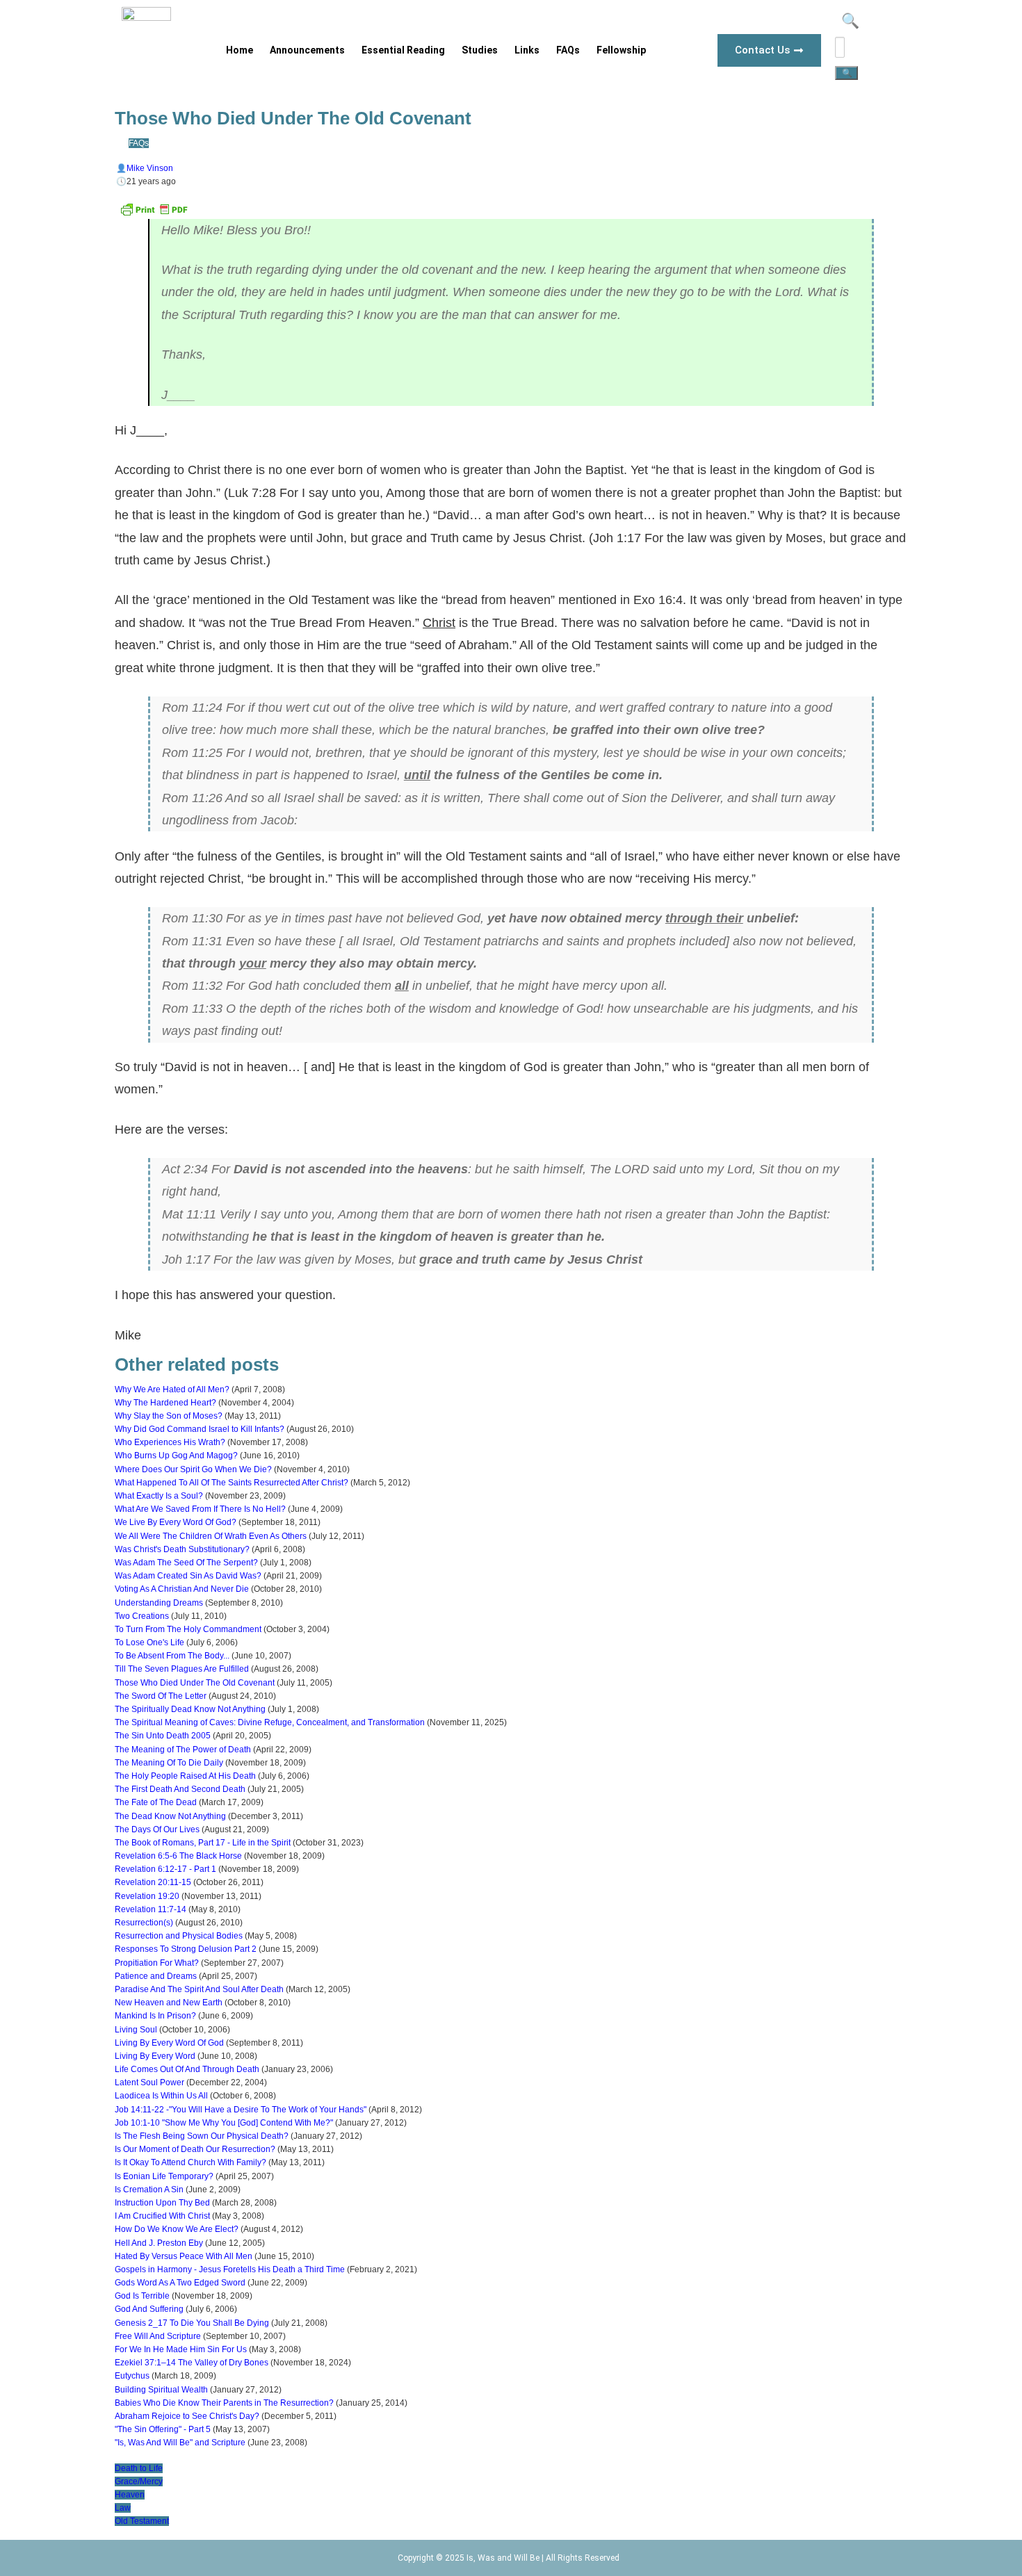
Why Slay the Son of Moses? (169, 1416)
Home (240, 50)
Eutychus (132, 2376)
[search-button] (846, 73)
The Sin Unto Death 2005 (163, 1736)
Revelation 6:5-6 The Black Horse (178, 1856)
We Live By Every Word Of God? (176, 1522)
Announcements (307, 50)
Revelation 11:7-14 (151, 1909)
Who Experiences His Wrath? (170, 1442)
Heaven (130, 2495)
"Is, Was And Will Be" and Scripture (180, 2443)
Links (527, 50)
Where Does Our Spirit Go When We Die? (193, 1469)
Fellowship (621, 50)
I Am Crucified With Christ (162, 2216)
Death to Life (139, 2468)
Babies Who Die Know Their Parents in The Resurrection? (224, 2403)
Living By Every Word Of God (169, 2043)
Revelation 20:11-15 (153, 1882)
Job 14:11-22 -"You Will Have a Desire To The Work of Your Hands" (241, 2110)
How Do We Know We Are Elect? (177, 2229)
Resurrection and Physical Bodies (179, 1936)
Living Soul (136, 2030)
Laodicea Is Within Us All (161, 2096)
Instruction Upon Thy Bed (162, 2203)
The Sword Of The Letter (161, 1696)
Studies (480, 50)
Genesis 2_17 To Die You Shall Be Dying (192, 2323)
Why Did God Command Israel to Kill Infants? (200, 1429)
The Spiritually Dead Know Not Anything (190, 1709)
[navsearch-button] (849, 23)
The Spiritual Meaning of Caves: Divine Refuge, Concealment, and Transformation (270, 1722)
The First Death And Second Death (180, 1789)
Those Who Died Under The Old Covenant (195, 1683)
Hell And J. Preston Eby (159, 2243)
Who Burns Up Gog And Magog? (176, 1456)
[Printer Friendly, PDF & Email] (154, 215)
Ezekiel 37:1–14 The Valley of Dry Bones (192, 2363)
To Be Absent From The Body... (172, 1656)
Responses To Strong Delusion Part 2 (186, 1949)
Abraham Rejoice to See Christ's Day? (187, 2416)
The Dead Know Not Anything (170, 1816)
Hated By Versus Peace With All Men (184, 2256)
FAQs (568, 50)
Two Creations (142, 1616)
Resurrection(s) (144, 1923)
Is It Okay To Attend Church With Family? (190, 2162)
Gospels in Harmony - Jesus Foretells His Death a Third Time (230, 2269)
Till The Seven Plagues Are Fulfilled (182, 1669)
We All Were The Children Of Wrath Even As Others (211, 1536)
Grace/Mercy (139, 2481)
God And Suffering (149, 2309)
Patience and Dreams (156, 1976)
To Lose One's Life (149, 1642)
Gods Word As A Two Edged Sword (180, 2283)
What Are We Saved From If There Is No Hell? (200, 1509)
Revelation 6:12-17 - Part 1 (165, 1869)
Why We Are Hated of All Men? (172, 1389)
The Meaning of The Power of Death (183, 1750)
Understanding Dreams (159, 1603)
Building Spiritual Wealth (161, 2390)
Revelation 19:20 (147, 1896)
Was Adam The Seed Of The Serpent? (186, 1563)
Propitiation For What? (157, 1963)
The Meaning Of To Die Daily (169, 1763)
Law (123, 2508)
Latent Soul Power (149, 2082)
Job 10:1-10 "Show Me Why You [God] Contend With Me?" (224, 2123)
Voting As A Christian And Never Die (182, 1589)
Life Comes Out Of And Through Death (187, 2069)
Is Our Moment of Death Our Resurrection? (195, 2149)
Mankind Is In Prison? (155, 2016)
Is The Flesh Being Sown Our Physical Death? (202, 2136)
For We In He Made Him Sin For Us (181, 2349)
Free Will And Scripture (158, 2336)
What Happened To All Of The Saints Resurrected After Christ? (232, 1483)
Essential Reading (403, 50)
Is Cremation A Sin (149, 2190)
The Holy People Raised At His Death (185, 1776)
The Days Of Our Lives (157, 1829)
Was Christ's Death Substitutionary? (182, 1549)
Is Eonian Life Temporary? (164, 2176)
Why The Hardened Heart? (165, 1403)
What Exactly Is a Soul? (159, 1496)
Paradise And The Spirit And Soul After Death (199, 1989)
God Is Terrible (142, 2296)
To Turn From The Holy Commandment (188, 1629)
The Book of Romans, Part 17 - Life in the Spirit (203, 1843)
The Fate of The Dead (156, 1802)
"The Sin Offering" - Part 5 (163, 2429)
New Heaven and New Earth (169, 2003)
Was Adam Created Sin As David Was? (188, 1576)
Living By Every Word (155, 2056)
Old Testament (142, 2521)
